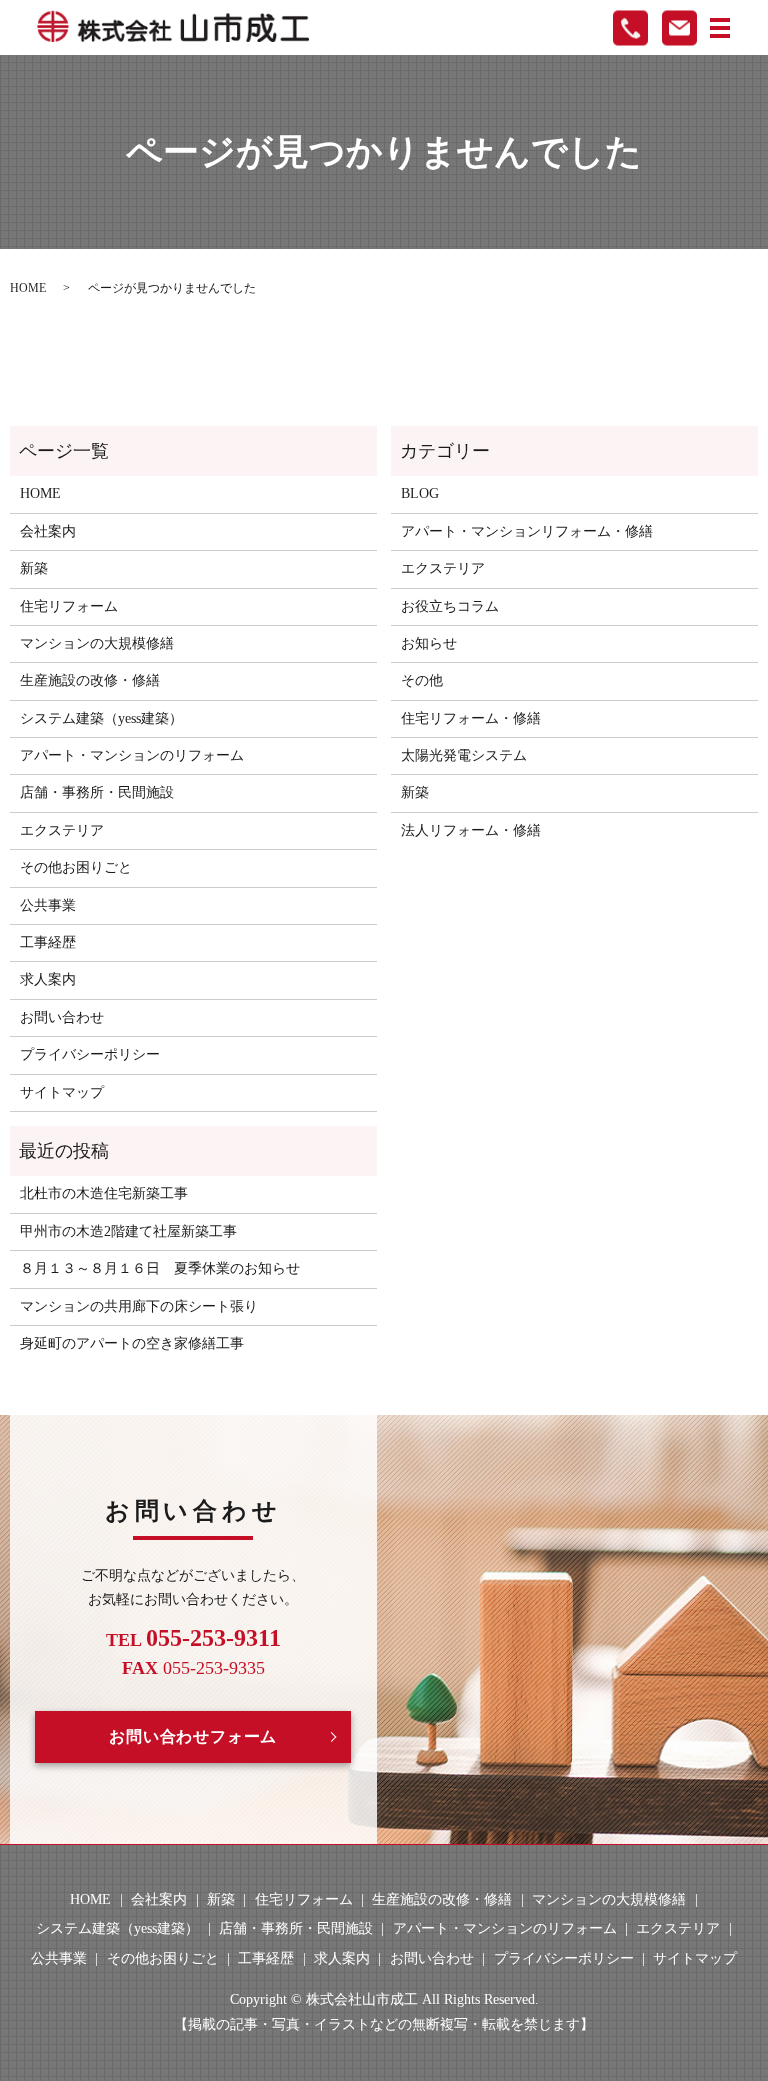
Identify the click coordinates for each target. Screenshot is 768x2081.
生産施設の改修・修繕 (90, 680)
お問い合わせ (62, 1017)
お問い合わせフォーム (193, 1736)
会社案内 (48, 531)
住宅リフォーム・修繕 (471, 718)
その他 (422, 680)
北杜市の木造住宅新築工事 (104, 1193)
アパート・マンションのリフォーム (132, 755)
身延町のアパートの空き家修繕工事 (132, 1343)
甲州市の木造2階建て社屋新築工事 (128, 1231)
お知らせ (429, 643)
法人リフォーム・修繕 (471, 830)
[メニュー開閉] (720, 28)
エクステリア (62, 830)
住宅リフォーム (69, 606)
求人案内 (48, 979)
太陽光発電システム (464, 755)
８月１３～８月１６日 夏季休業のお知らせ (160, 1268)
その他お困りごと (76, 867)
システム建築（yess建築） (101, 718)
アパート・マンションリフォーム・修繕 (527, 531)
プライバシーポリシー (90, 1054)
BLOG (420, 493)
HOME (28, 288)
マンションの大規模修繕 (97, 643)
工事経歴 (48, 942)
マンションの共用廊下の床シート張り (139, 1306)
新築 (34, 568)
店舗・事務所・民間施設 (97, 792)
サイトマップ (62, 1092)
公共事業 (48, 905)
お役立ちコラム (450, 606)
